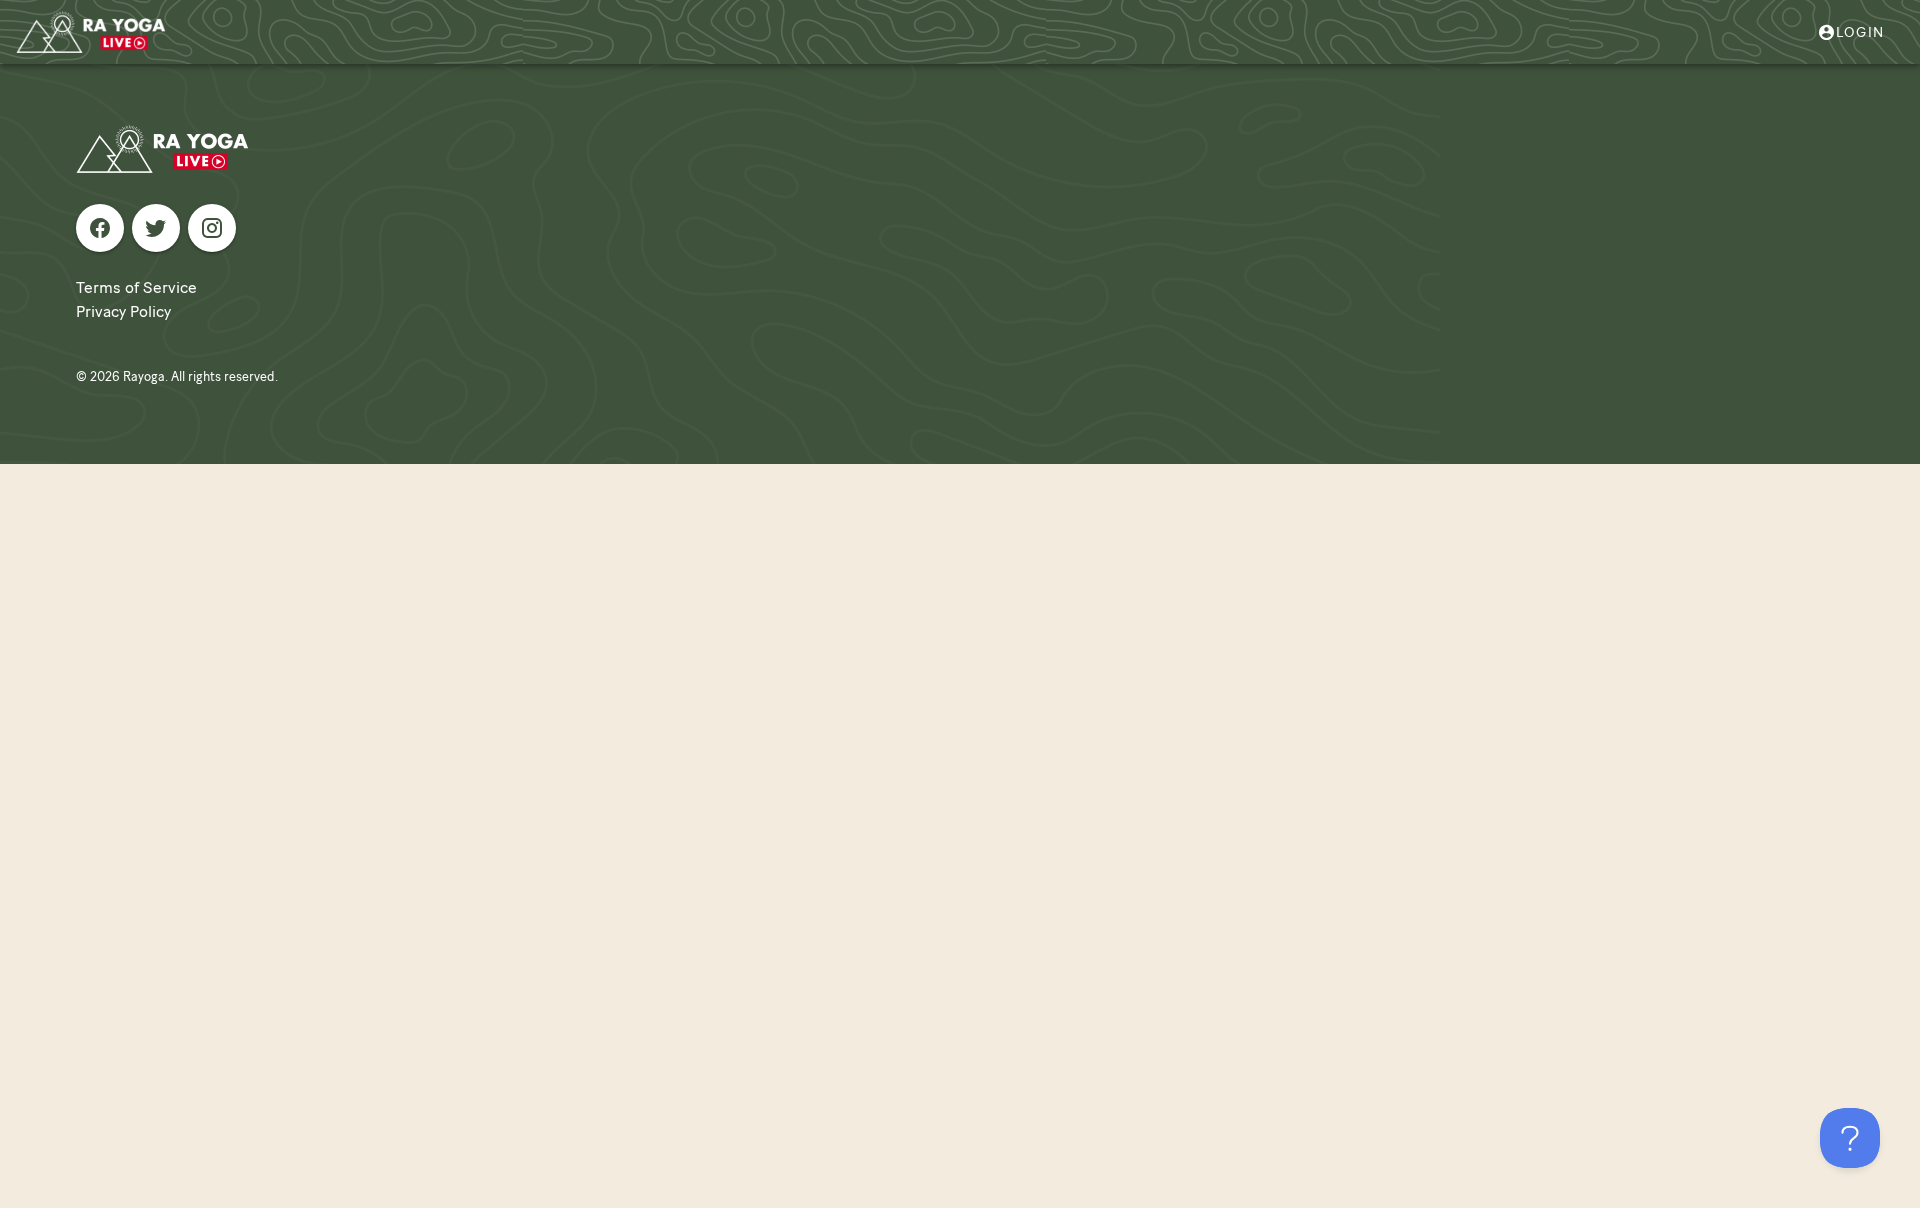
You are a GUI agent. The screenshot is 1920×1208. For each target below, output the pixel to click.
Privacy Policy (123, 311)
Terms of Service (136, 287)
